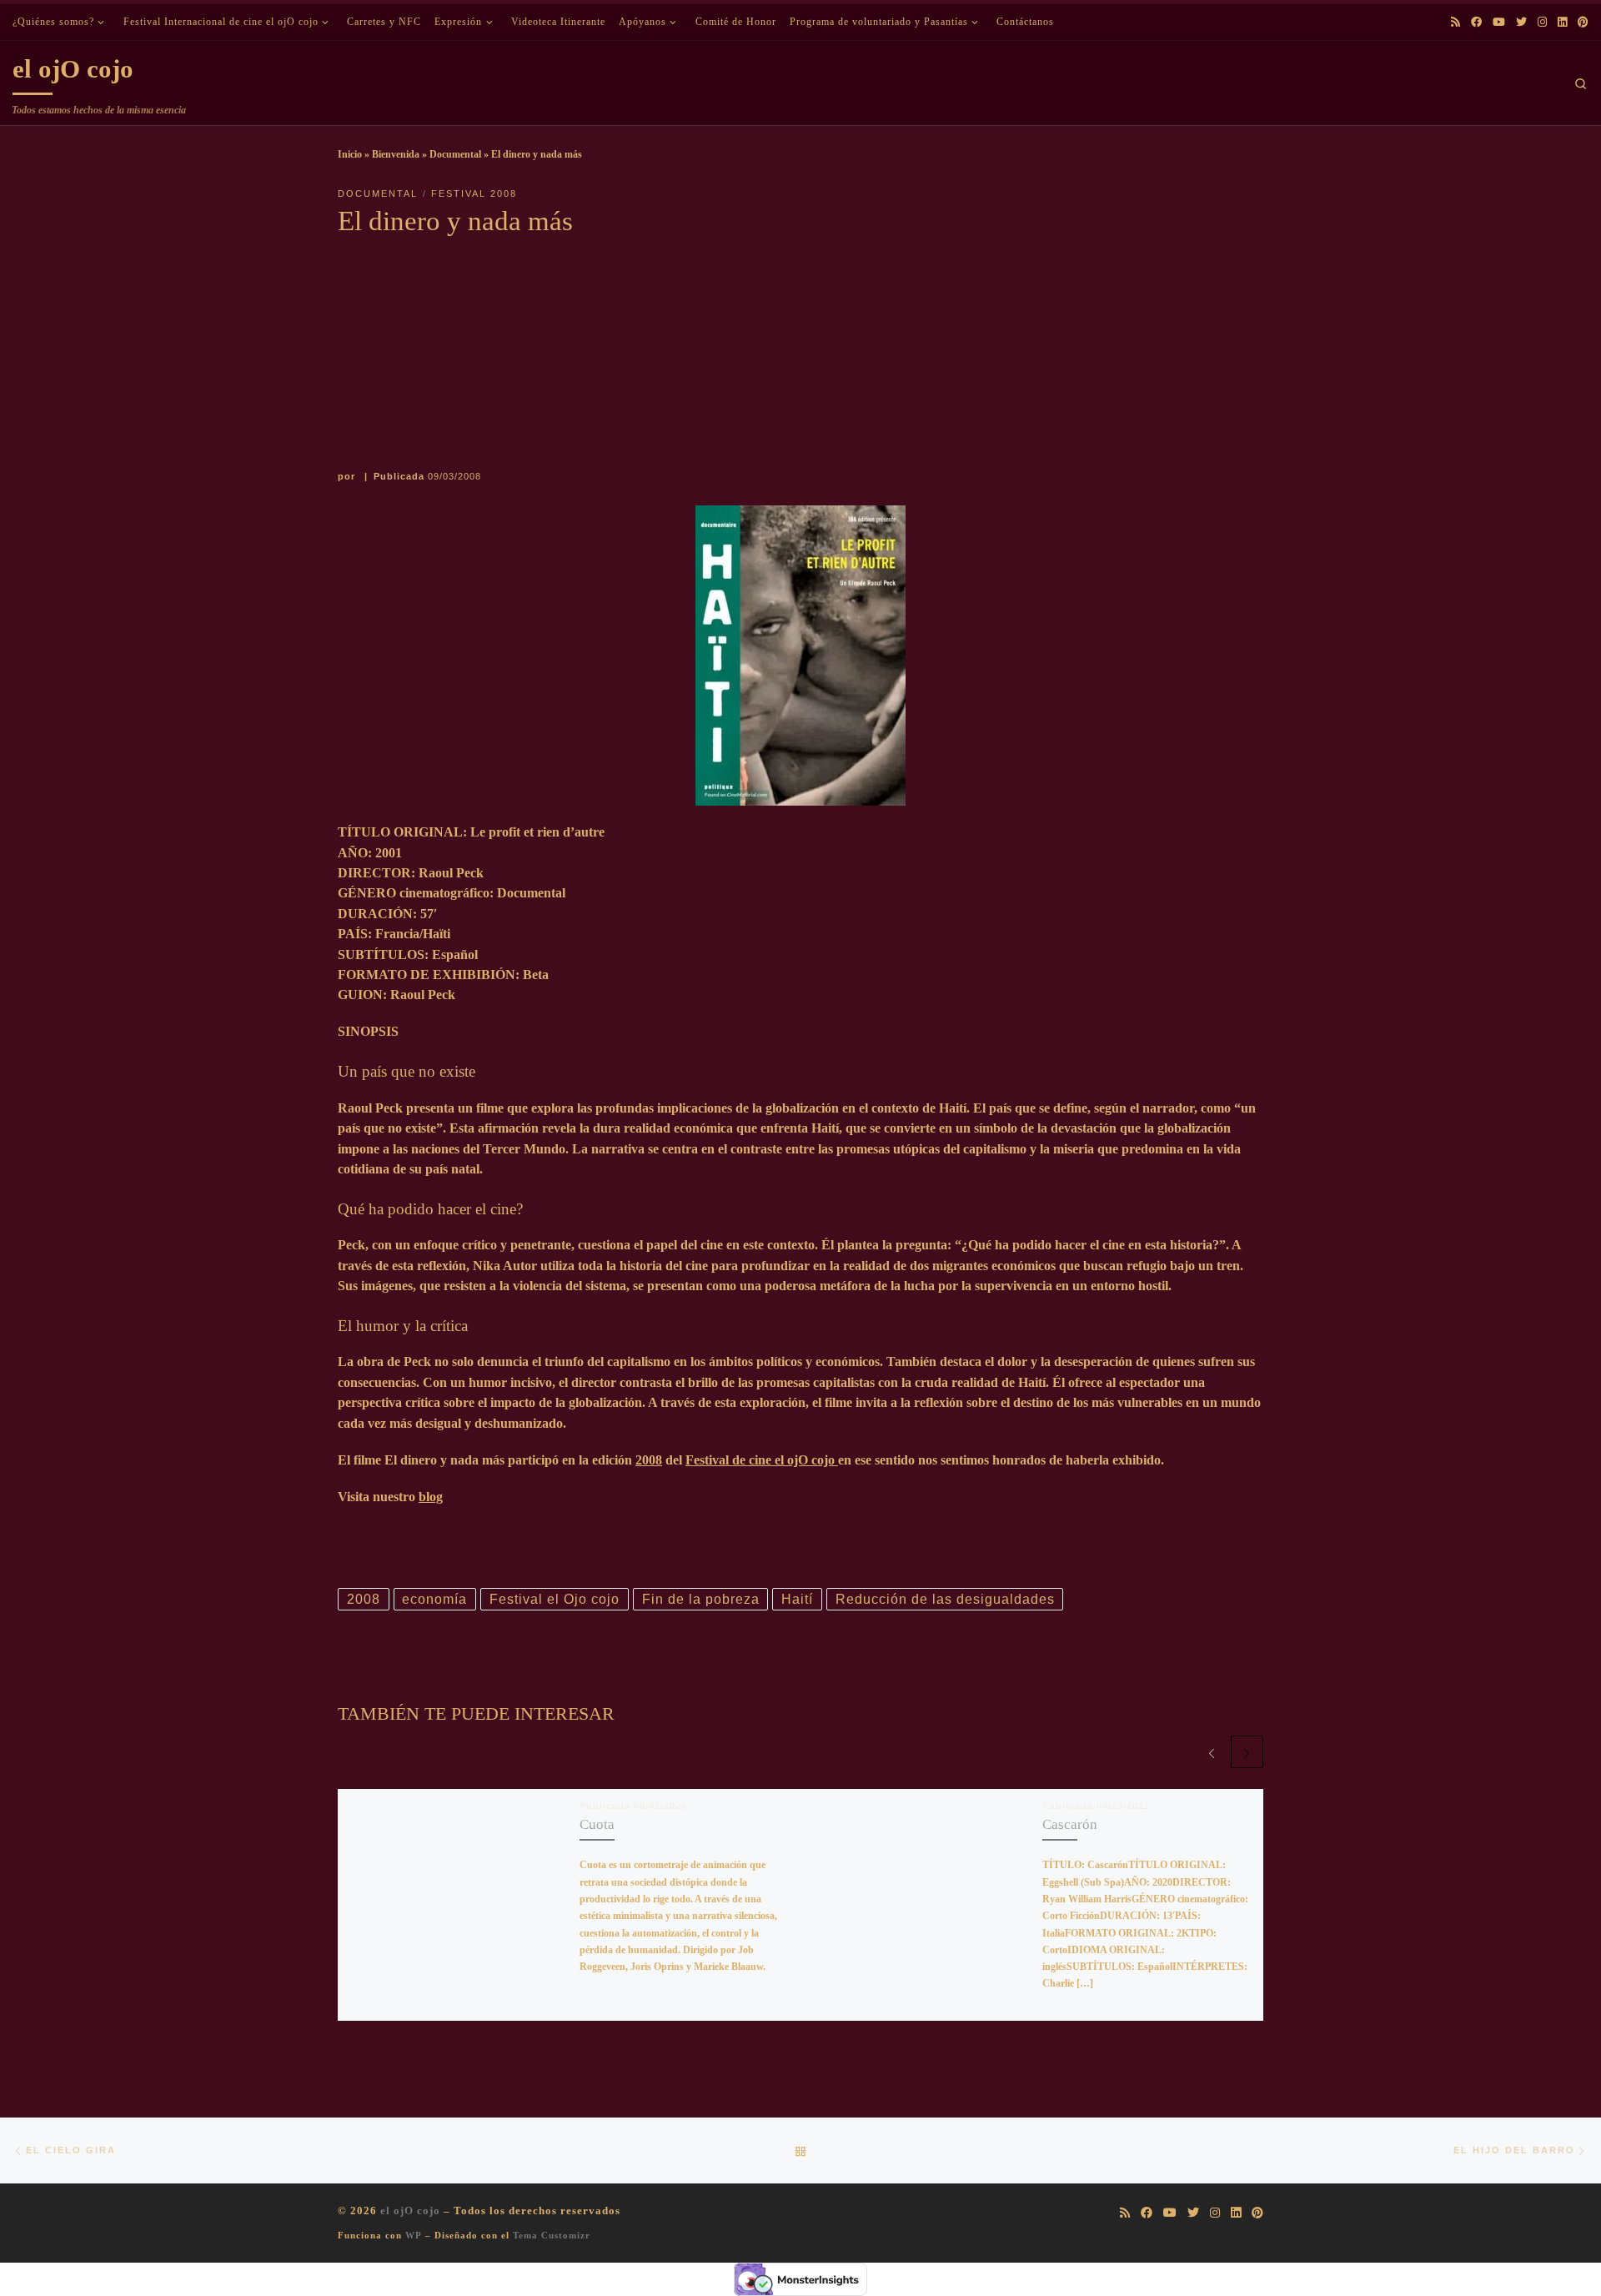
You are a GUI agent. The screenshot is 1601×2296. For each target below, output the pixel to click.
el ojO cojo (410, 2211)
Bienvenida (396, 154)
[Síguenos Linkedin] (1562, 23)
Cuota (597, 1824)
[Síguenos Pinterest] (1583, 23)
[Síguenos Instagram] (1542, 23)
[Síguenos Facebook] (1476, 23)
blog (431, 1497)
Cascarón (1070, 1824)
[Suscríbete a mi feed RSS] (1455, 23)
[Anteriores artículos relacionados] (1211, 1752)
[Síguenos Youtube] (1499, 23)
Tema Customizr (552, 2235)
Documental (455, 154)
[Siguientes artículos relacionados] (1247, 1752)
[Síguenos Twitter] (1521, 23)
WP (414, 2235)
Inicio (350, 154)
